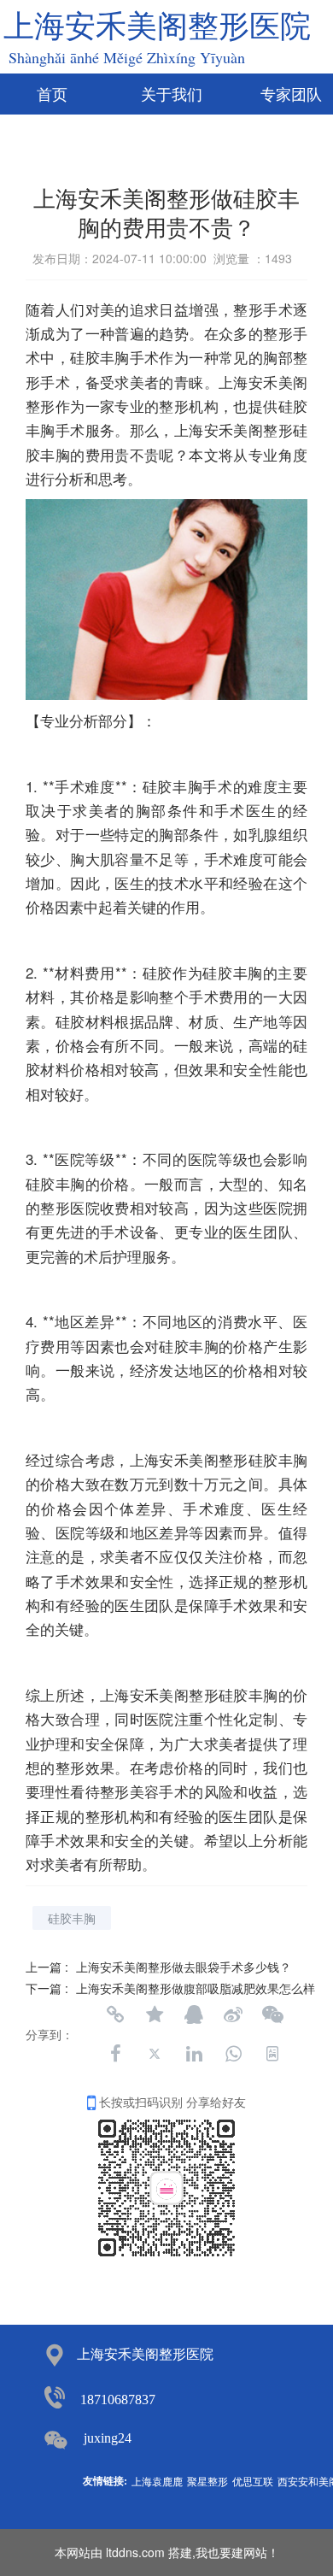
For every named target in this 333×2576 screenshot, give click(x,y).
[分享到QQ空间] (155, 2014)
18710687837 (118, 2400)
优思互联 (253, 2481)
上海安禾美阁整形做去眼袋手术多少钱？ (184, 1967)
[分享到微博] (233, 2014)
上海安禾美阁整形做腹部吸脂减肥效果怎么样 (196, 1988)
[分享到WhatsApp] (233, 2054)
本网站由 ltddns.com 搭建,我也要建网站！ (167, 2552)
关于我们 (172, 95)
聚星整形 (207, 2481)
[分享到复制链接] (115, 2014)
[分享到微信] (272, 2014)
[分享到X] (155, 2054)
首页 (52, 95)
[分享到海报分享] (272, 2054)
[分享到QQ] (194, 2014)
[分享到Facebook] (115, 2054)
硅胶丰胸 (72, 1918)
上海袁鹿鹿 (157, 2481)
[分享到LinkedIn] (194, 2054)
